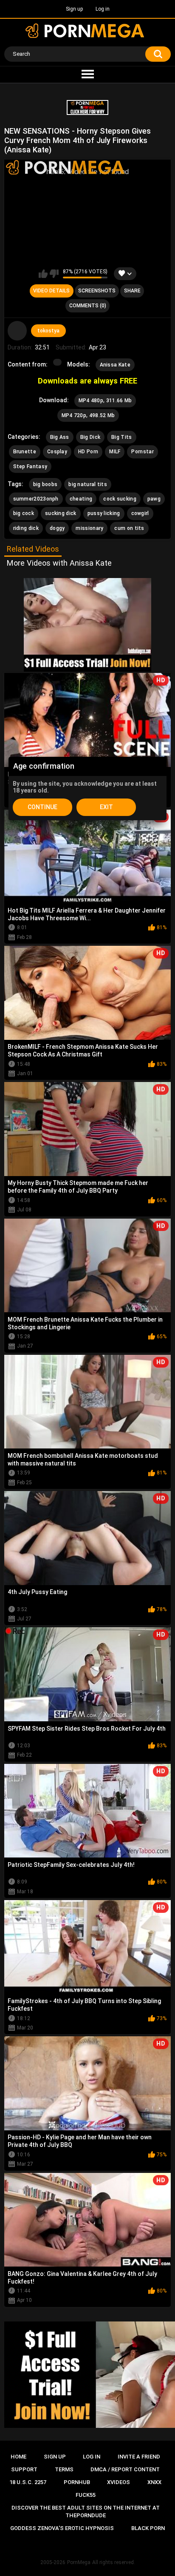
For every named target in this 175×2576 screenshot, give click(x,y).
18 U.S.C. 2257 (28, 2482)
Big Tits (121, 437)
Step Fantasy (30, 467)
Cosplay (57, 452)
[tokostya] (17, 331)
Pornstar (142, 452)
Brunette (25, 452)
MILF (115, 452)
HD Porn (88, 452)
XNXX (154, 2482)
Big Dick (90, 437)
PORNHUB (77, 2482)
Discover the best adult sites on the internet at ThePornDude (86, 2512)
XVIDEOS (119, 2482)
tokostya (48, 331)
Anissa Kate (115, 365)
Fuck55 (86, 2495)
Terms (64, 2469)
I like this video (43, 274)
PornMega (79, 2562)
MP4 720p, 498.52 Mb (88, 415)
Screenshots (97, 291)
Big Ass (60, 437)
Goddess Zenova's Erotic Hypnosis (62, 2528)
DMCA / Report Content (125, 2469)
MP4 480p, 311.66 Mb (105, 401)
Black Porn (148, 2528)
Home (18, 2457)
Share (132, 291)
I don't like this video (54, 274)
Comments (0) (88, 306)
